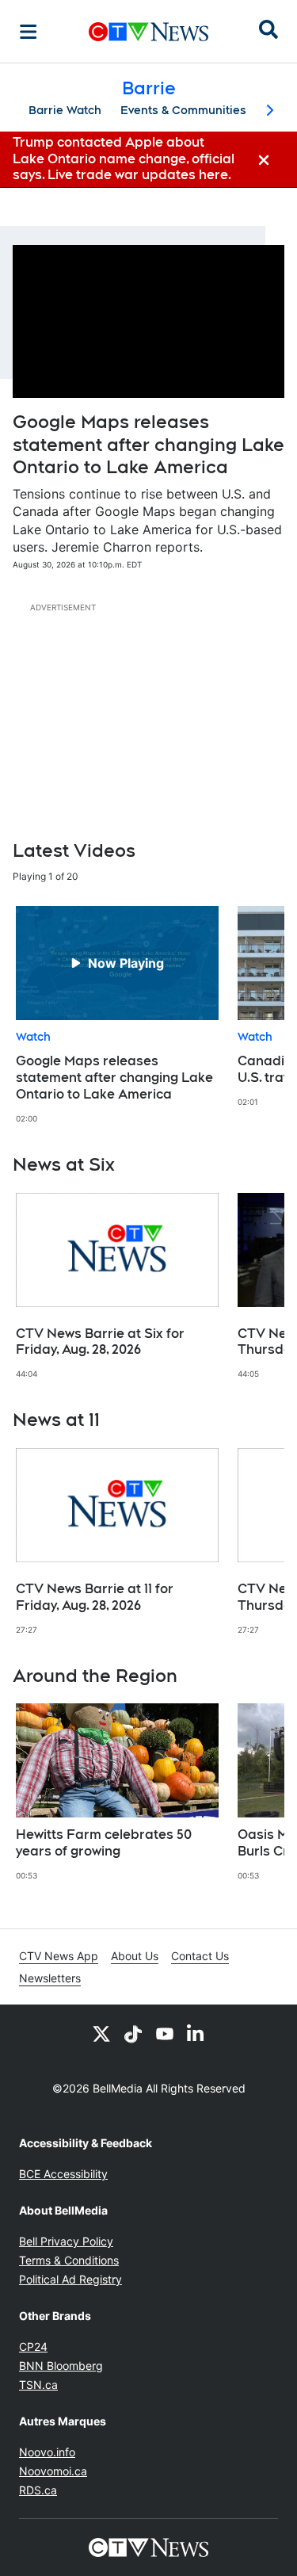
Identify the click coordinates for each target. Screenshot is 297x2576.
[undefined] (117, 1015)
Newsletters (50, 1978)
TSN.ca (38, 2385)
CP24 (33, 2347)
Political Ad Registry (70, 2279)
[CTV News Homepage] (148, 32)
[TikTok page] (133, 2033)
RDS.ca (38, 2490)
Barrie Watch (65, 110)
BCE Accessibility (63, 2174)
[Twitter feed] (101, 2033)
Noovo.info (47, 2452)
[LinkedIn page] (196, 2033)
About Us (135, 1956)
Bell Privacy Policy (66, 2241)
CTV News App (59, 1956)
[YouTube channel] (165, 2033)
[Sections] (29, 32)
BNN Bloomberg (61, 2366)
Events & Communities (183, 110)
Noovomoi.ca (53, 2471)
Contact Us (200, 1956)
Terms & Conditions (69, 2260)
